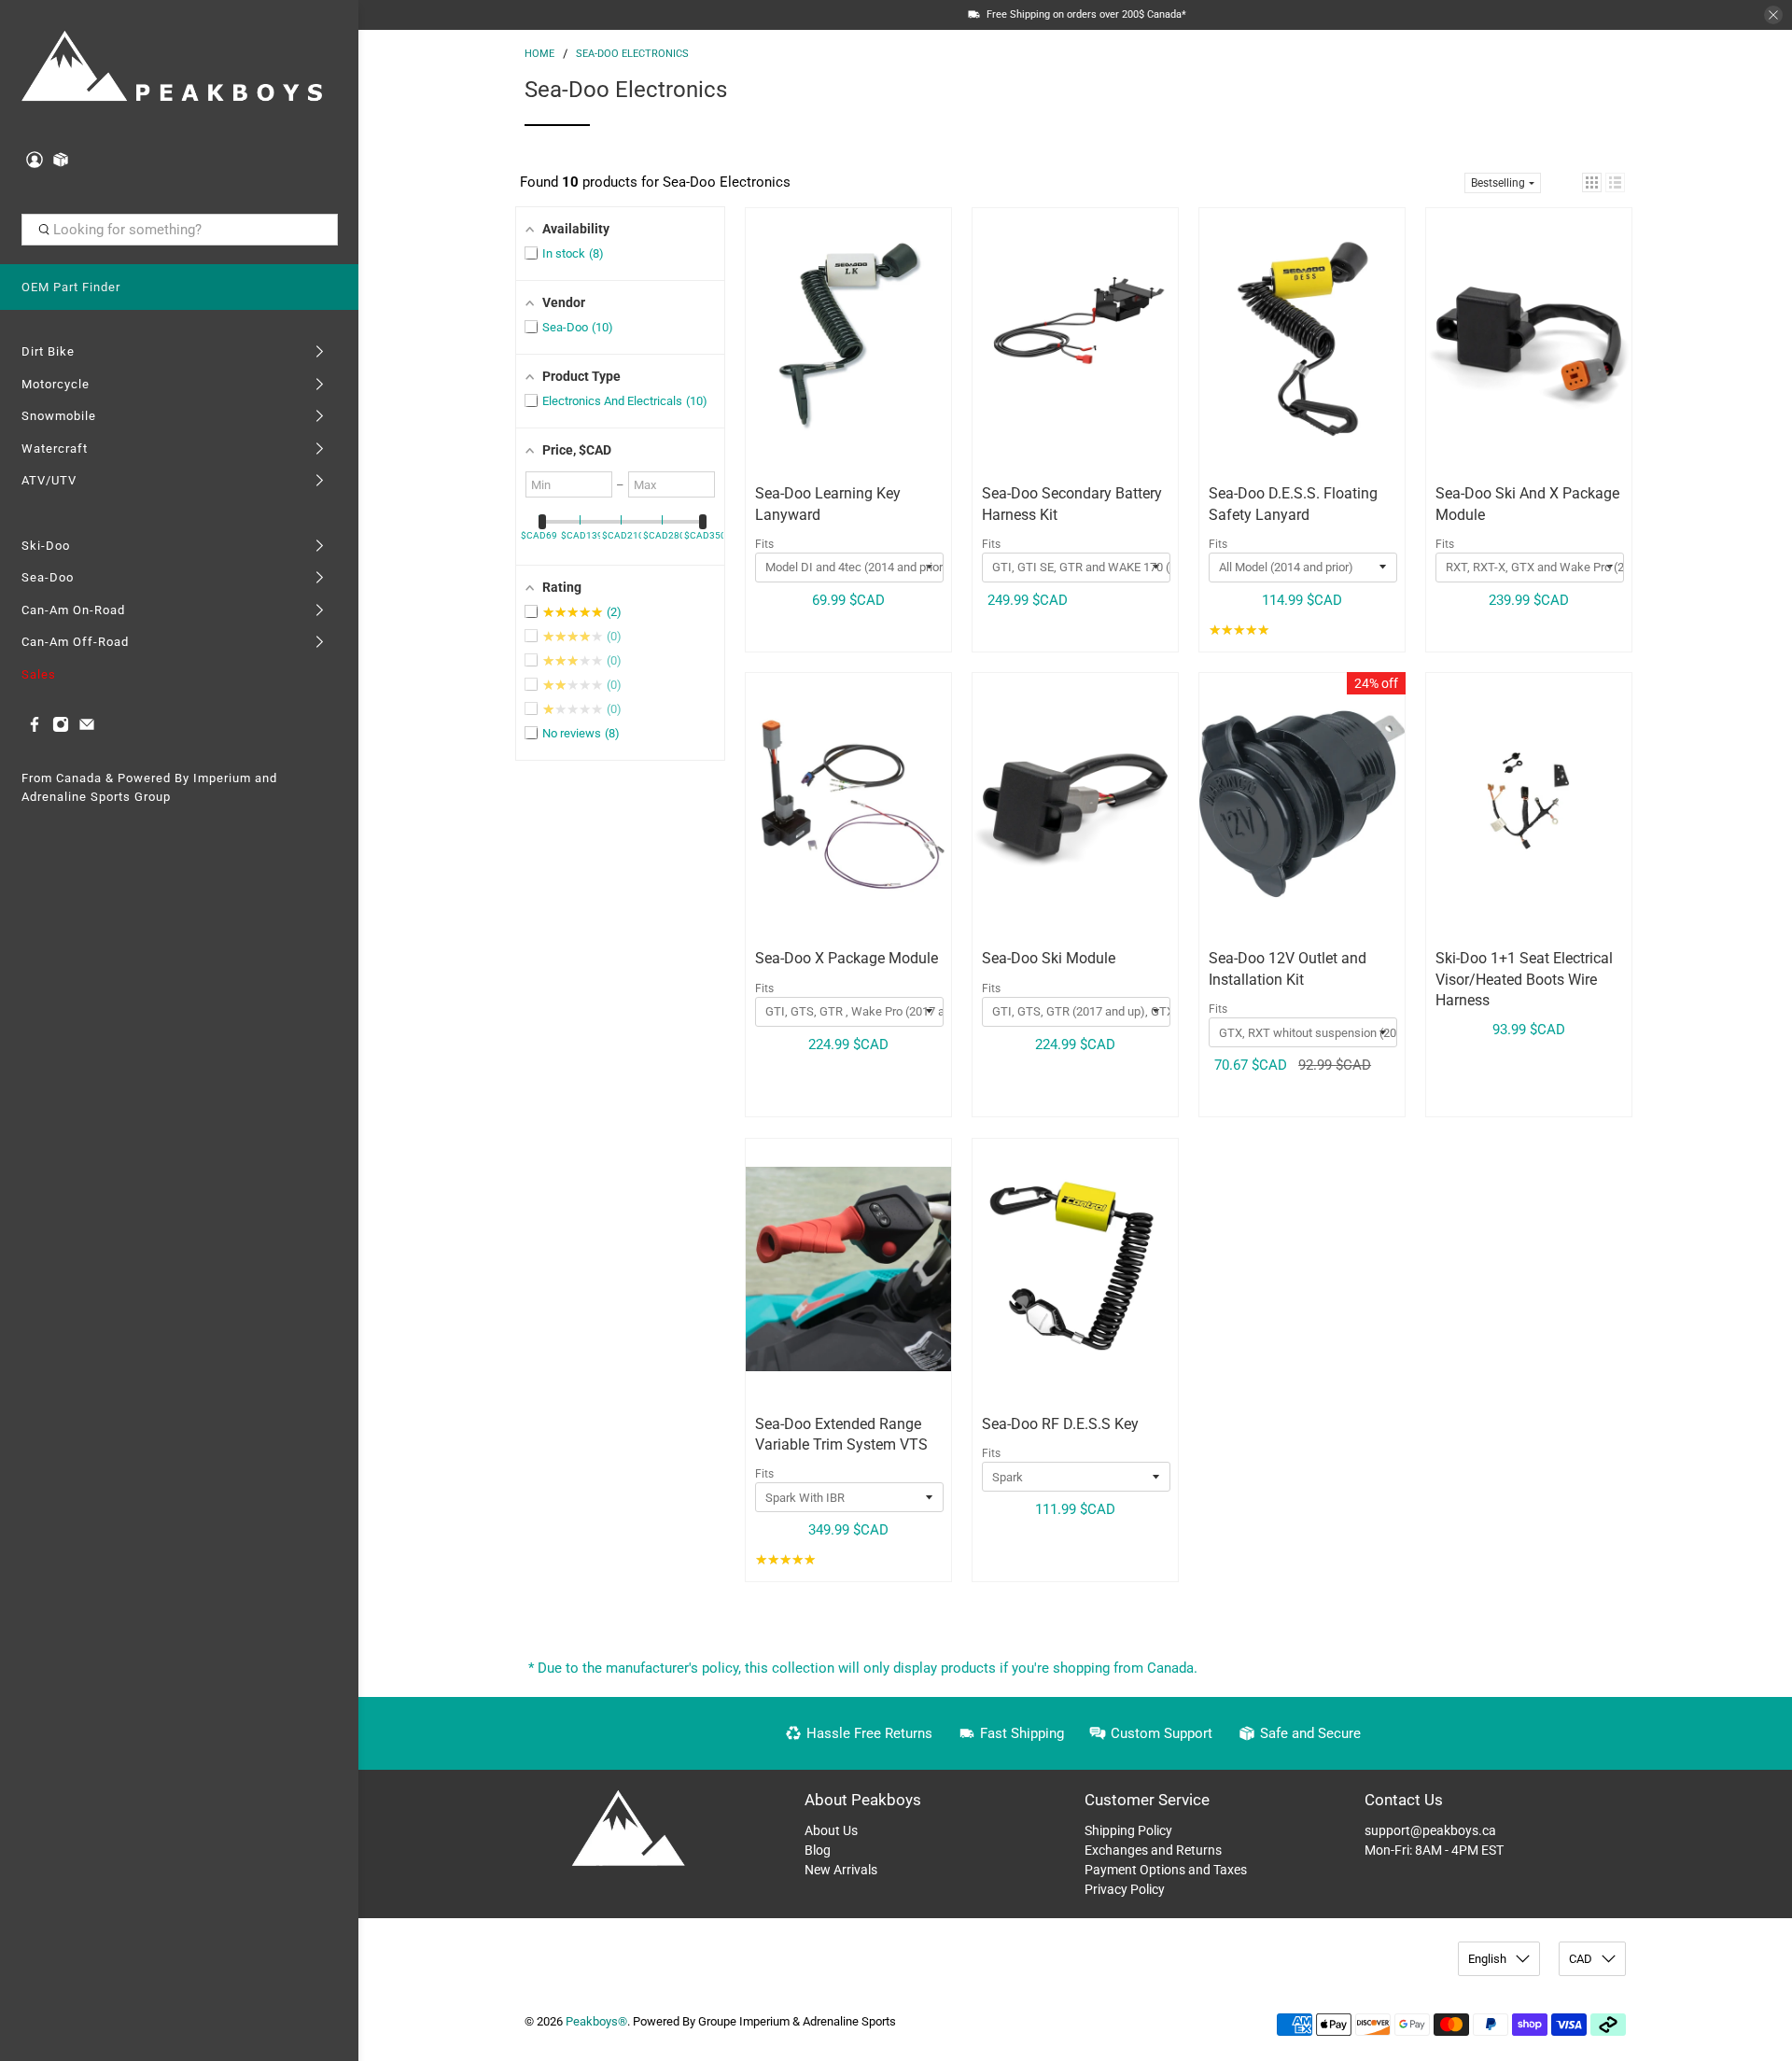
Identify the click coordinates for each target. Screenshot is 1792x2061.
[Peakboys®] (172, 69)
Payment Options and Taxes (1166, 1870)
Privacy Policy (1125, 1889)
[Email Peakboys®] (87, 729)
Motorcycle (56, 384)
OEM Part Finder (71, 287)
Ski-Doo (46, 546)
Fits (764, 544)
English (1487, 1959)
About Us (831, 1830)
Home (539, 54)
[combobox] (180, 230)
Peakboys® (596, 2021)
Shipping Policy (1128, 1830)
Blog (818, 1850)
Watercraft (55, 449)
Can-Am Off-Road (75, 642)
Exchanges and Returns (1153, 1850)
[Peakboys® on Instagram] (61, 729)
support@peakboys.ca (1430, 1830)
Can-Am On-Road (73, 610)
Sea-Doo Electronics (632, 54)
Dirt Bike (48, 351)
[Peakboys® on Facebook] (35, 729)
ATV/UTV (49, 480)
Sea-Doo (48, 577)
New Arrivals (841, 1870)
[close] (1773, 15)
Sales (39, 674)
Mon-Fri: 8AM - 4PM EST (1434, 1850)
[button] (1592, 182)
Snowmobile (59, 416)
